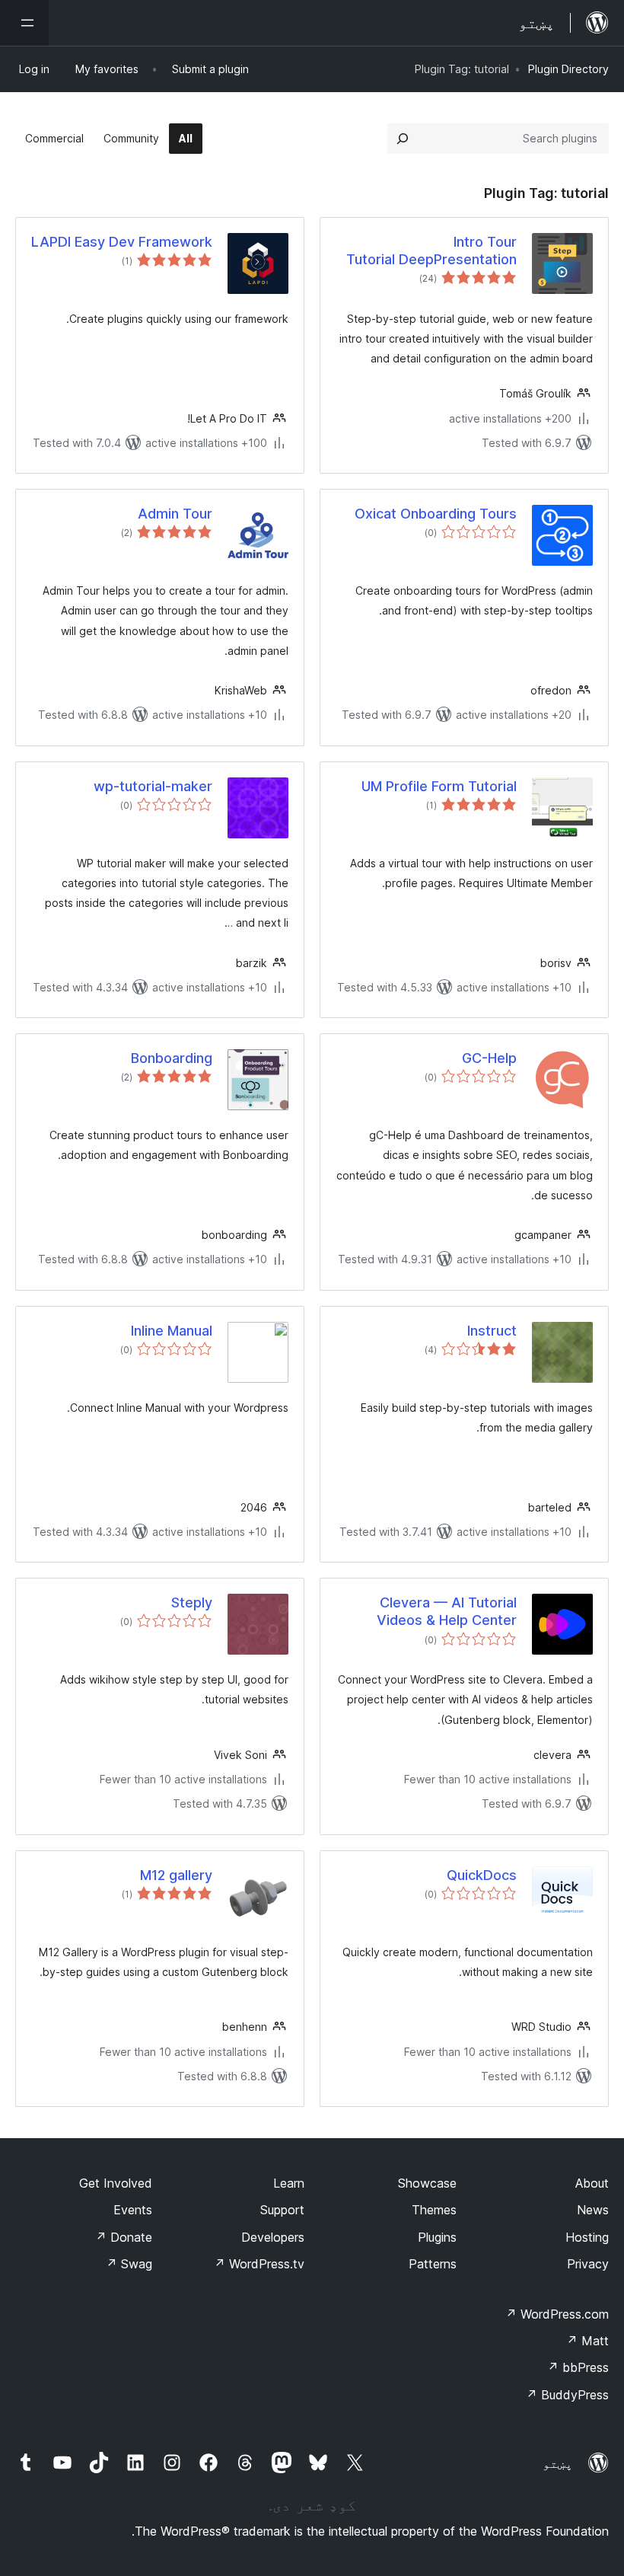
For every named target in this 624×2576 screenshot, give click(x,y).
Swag (129, 2264)
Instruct (492, 1331)
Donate (124, 2237)
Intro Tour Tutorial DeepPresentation (431, 251)
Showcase (427, 2183)
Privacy (588, 2264)
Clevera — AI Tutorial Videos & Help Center (447, 1611)
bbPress (578, 2367)
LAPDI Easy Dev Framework (122, 242)
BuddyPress (567, 2395)
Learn (289, 2183)
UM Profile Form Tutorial (439, 786)
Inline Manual (172, 1331)
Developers (273, 2237)
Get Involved (116, 2183)
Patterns (433, 2264)
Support (282, 2210)
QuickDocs (482, 1875)
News (593, 2210)
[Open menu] (24, 23)
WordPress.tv (259, 2264)
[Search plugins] (403, 139)
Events (133, 2210)
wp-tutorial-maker (153, 786)
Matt (587, 2341)
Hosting (587, 2237)
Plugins (437, 2237)
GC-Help (489, 1058)
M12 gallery (176, 1875)
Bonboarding (172, 1058)
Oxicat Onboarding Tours (436, 514)
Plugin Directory (568, 69)
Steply (192, 1602)
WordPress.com (557, 2314)
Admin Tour (175, 514)
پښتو (558, 2463)
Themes (434, 2210)
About (592, 2183)
